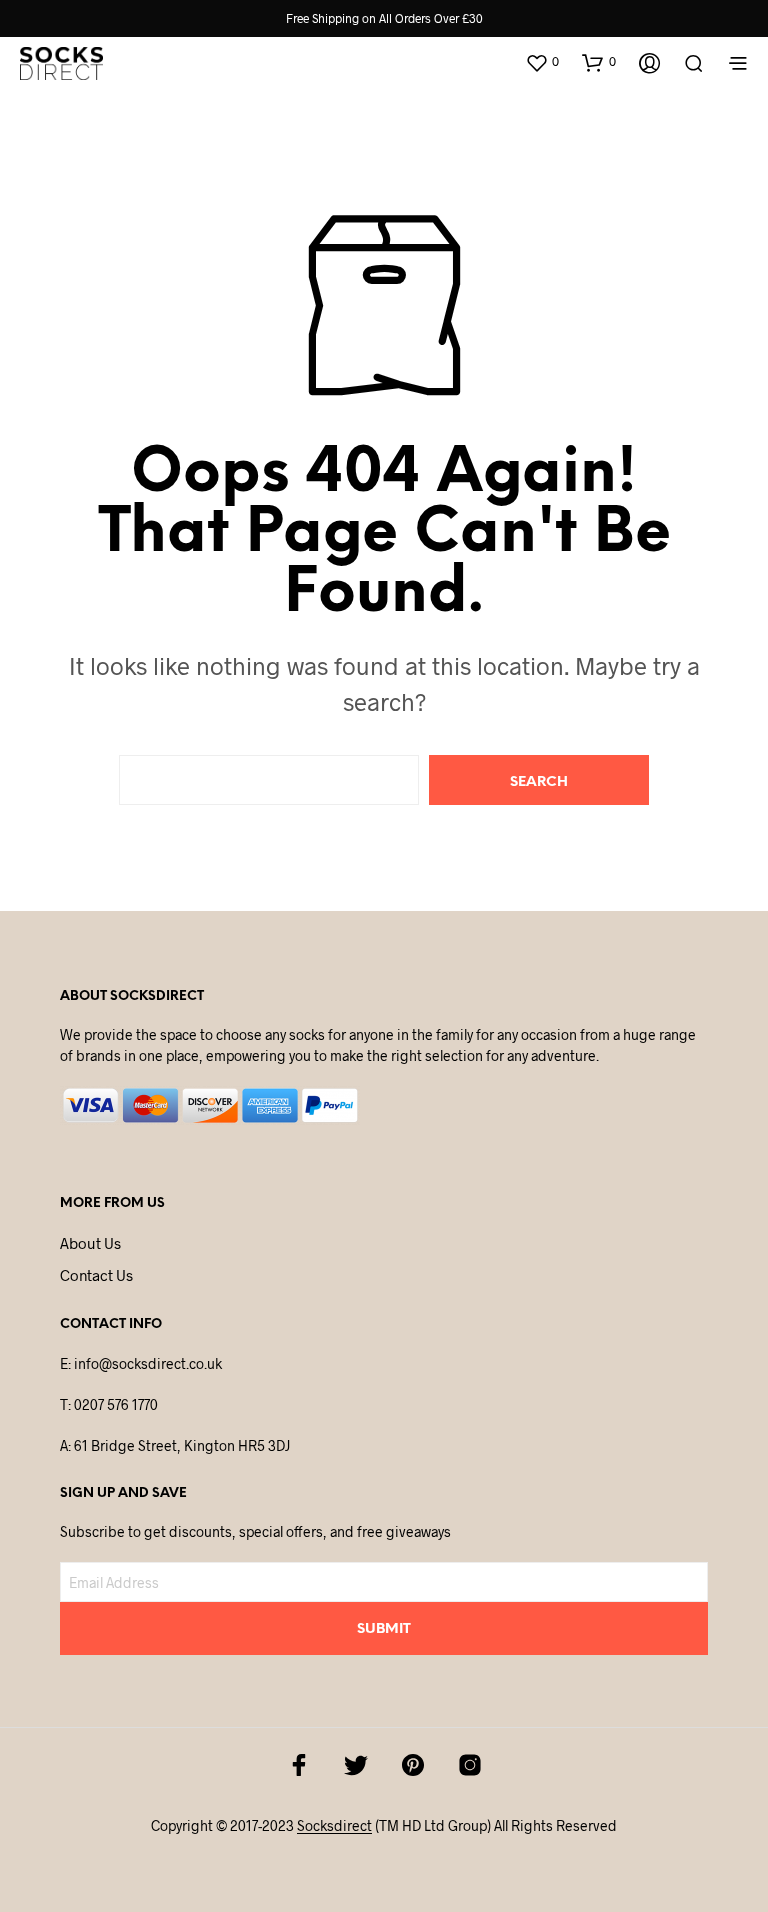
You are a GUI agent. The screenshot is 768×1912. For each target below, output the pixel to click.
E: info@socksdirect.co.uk (141, 1363)
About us (90, 1243)
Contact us (96, 1275)
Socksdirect (334, 1826)
